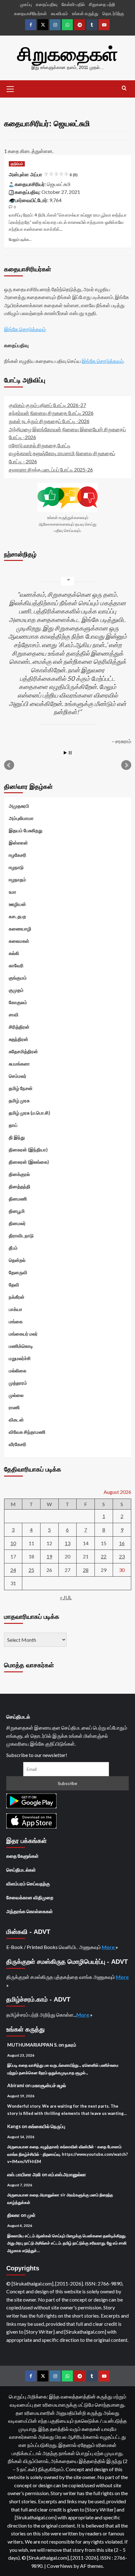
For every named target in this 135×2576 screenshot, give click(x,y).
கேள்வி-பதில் (73, 4)
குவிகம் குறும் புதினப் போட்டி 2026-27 (47, 405)
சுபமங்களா (19, 1064)
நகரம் (71, 2045)
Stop (70, 753)
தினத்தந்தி (20, 1186)
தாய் (13, 1125)
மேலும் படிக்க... (20, 239)
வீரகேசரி (18, 1444)
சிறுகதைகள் (67, 54)
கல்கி (14, 953)
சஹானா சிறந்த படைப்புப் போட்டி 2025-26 (51, 469)
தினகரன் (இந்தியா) (28, 1150)
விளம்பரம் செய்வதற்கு (28, 1884)
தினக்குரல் (19, 1174)
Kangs (14, 2126)
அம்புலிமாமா (21, 818)
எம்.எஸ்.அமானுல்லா (67, 2174)
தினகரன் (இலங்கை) (29, 1162)
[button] (10, 88)
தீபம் (13, 1248)
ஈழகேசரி (18, 855)
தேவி (14, 1285)
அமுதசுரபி (19, 806)
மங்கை (16, 1321)
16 (122, 1543)
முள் (31, 2215)
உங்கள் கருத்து (85, 13)
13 (67, 1543)
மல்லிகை (18, 1370)
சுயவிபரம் (59, 13)
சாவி (14, 1014)
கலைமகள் (19, 941)
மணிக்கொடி (21, 1346)
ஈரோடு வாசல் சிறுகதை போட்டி (40, 445)
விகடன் (16, 1420)
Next (126, 765)
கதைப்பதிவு (47, 4)
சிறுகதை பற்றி (102, 4)
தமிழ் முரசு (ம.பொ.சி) (30, 1113)
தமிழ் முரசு (19, 1100)
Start (65, 753)
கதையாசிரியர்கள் (30, 13)
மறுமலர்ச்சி (20, 1358)
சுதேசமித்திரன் (23, 1051)
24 (13, 1570)
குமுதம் (16, 990)
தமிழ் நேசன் (21, 1088)
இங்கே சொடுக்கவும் (25, 329)
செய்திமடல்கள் (21, 1870)
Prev (9, 765)
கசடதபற (17, 916)
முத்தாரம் (18, 1383)
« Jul (66, 1597)
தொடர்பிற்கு (113, 13)
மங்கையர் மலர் (23, 1334)
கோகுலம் (18, 1002)
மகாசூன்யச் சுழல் (49, 2085)
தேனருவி (18, 1272)
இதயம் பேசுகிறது (26, 830)
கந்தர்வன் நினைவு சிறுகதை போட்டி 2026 (51, 413)
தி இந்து (17, 1137)
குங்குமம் (18, 978)
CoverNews (60, 2566)
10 (13, 1543)
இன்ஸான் (18, 843)
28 (86, 1570)
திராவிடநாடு (21, 1235)
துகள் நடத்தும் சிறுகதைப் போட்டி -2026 (49, 421)
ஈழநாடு (16, 867)
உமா (13, 892)
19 (49, 1556)
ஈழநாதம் (17, 879)
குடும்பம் (17, 164)
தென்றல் (17, 1260)
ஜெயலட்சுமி (59, 184)
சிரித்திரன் (19, 1027)
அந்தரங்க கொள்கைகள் (30, 1911)
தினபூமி (17, 1211)
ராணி (14, 1407)
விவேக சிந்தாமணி (27, 1432)
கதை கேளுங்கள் (22, 1856)
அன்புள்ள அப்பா (43, 175)
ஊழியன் (17, 904)
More (109, 1947)
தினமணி (18, 1199)
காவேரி (16, 965)
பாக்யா (16, 1309)
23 (122, 1556)
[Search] (124, 88)
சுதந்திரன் (19, 1039)
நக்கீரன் (17, 1297)
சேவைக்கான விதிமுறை (30, 1897)
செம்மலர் (18, 1076)
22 (104, 1556)
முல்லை (16, 1395)
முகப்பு (26, 4)
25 (31, 1570)
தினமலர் (17, 1223)
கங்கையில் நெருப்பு (47, 2126)
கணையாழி (20, 929)
